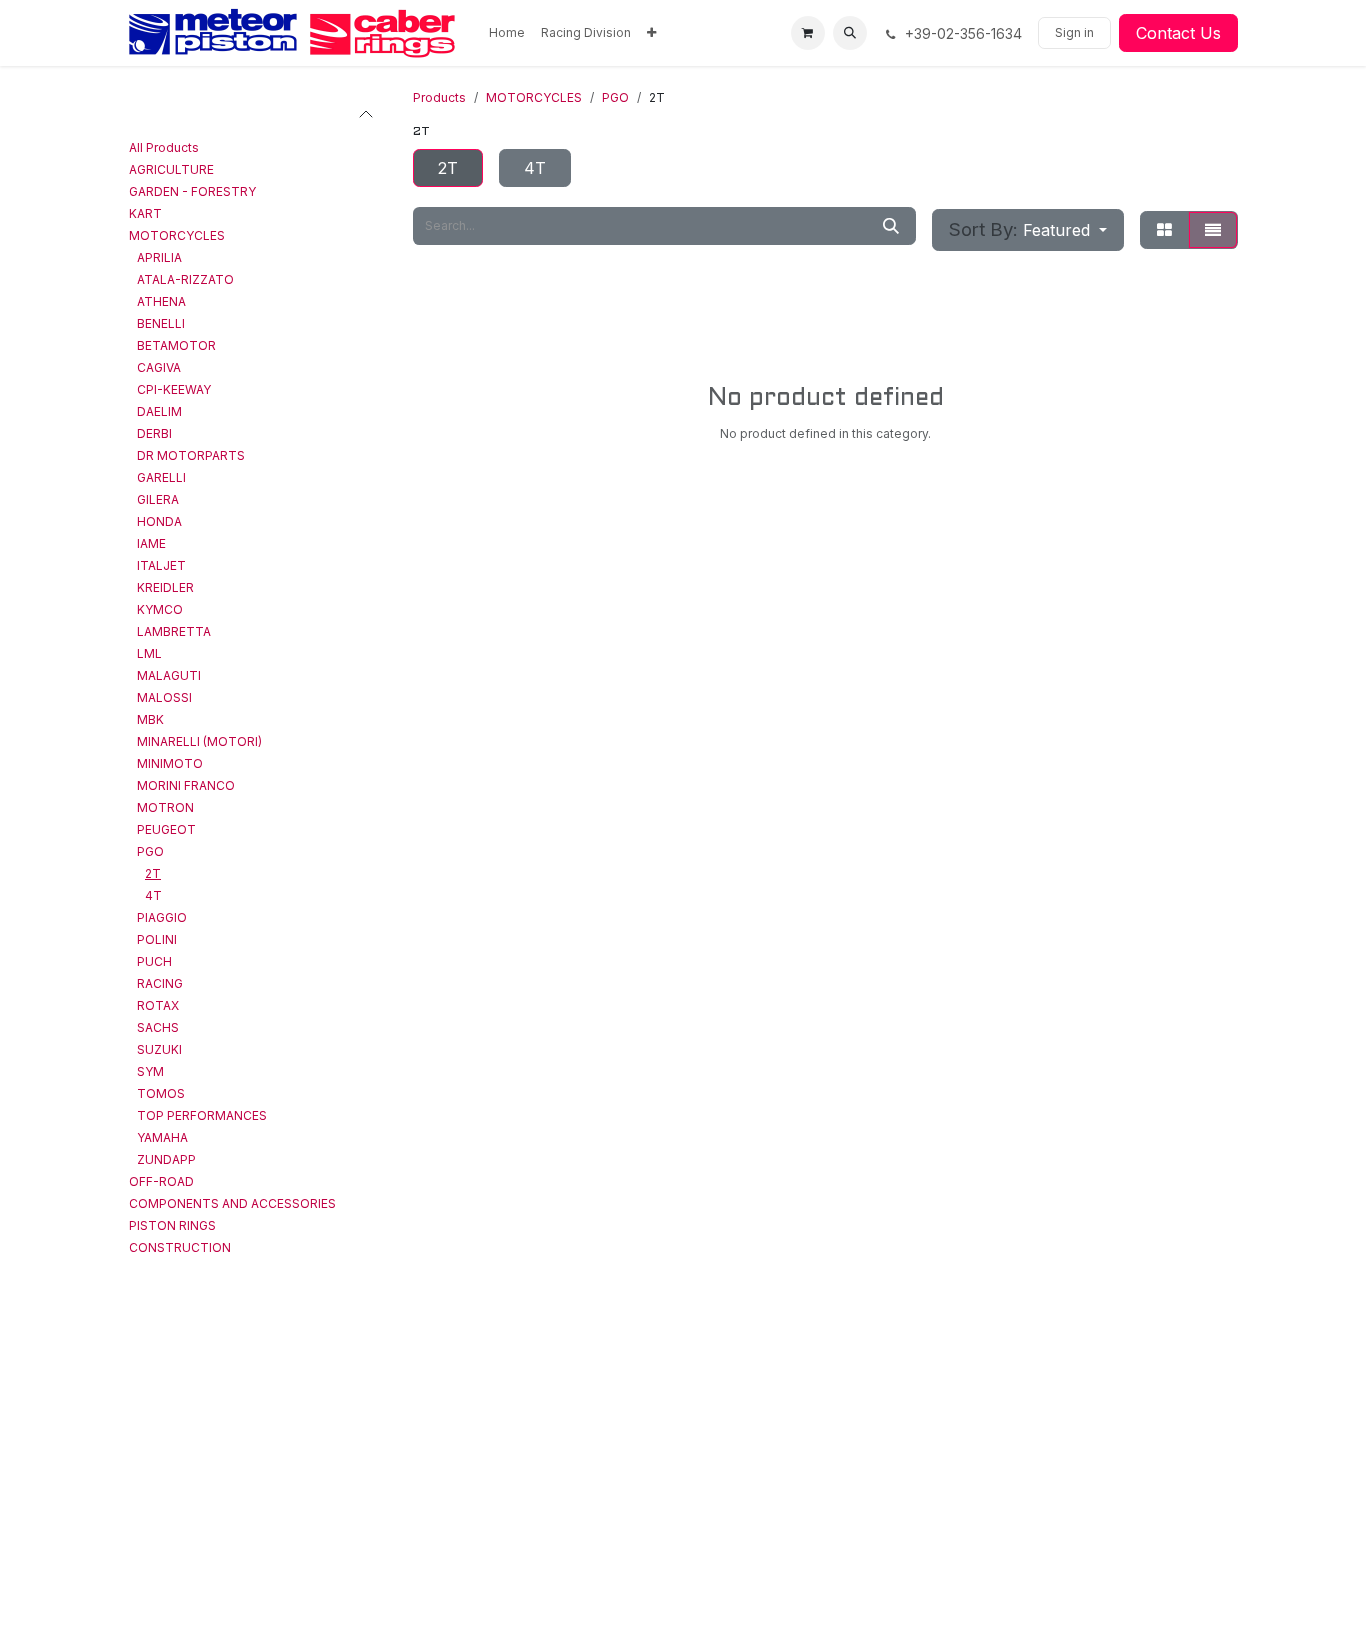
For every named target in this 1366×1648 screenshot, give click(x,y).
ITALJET (161, 565)
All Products (164, 147)
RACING (160, 983)
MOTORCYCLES (177, 235)
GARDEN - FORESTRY (192, 191)
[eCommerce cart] (808, 33)
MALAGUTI (169, 675)
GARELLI (161, 477)
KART (145, 213)
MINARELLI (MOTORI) (199, 741)
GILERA (158, 499)
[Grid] (1164, 230)
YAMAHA (162, 1137)
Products (439, 97)
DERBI (154, 433)
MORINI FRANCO (186, 785)
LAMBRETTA (174, 631)
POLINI (157, 939)
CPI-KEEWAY (174, 389)
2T (153, 873)
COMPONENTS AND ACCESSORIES (232, 1203)
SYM (150, 1071)
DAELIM (159, 411)
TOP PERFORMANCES (202, 1115)
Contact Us (1178, 33)
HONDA (159, 521)
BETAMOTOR (176, 345)
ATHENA (161, 301)
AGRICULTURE (171, 169)
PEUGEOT (166, 829)
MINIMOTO (170, 763)
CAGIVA (159, 367)
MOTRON (165, 807)
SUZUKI (159, 1049)
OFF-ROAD (161, 1181)
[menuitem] (507, 33)
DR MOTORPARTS (191, 455)
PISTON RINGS (172, 1225)
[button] (850, 33)
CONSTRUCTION (180, 1247)
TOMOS (161, 1093)
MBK (150, 719)
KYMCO (160, 609)
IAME (151, 543)
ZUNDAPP (166, 1159)
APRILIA (159, 257)
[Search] (891, 226)
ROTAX (158, 1005)
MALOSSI (164, 697)
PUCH (154, 961)
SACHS (158, 1027)
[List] (1213, 230)
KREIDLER (165, 587)
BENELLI (161, 323)
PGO (150, 851)
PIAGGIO (162, 917)
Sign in (1074, 32)
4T (153, 895)
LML (149, 653)
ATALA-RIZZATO (185, 279)
